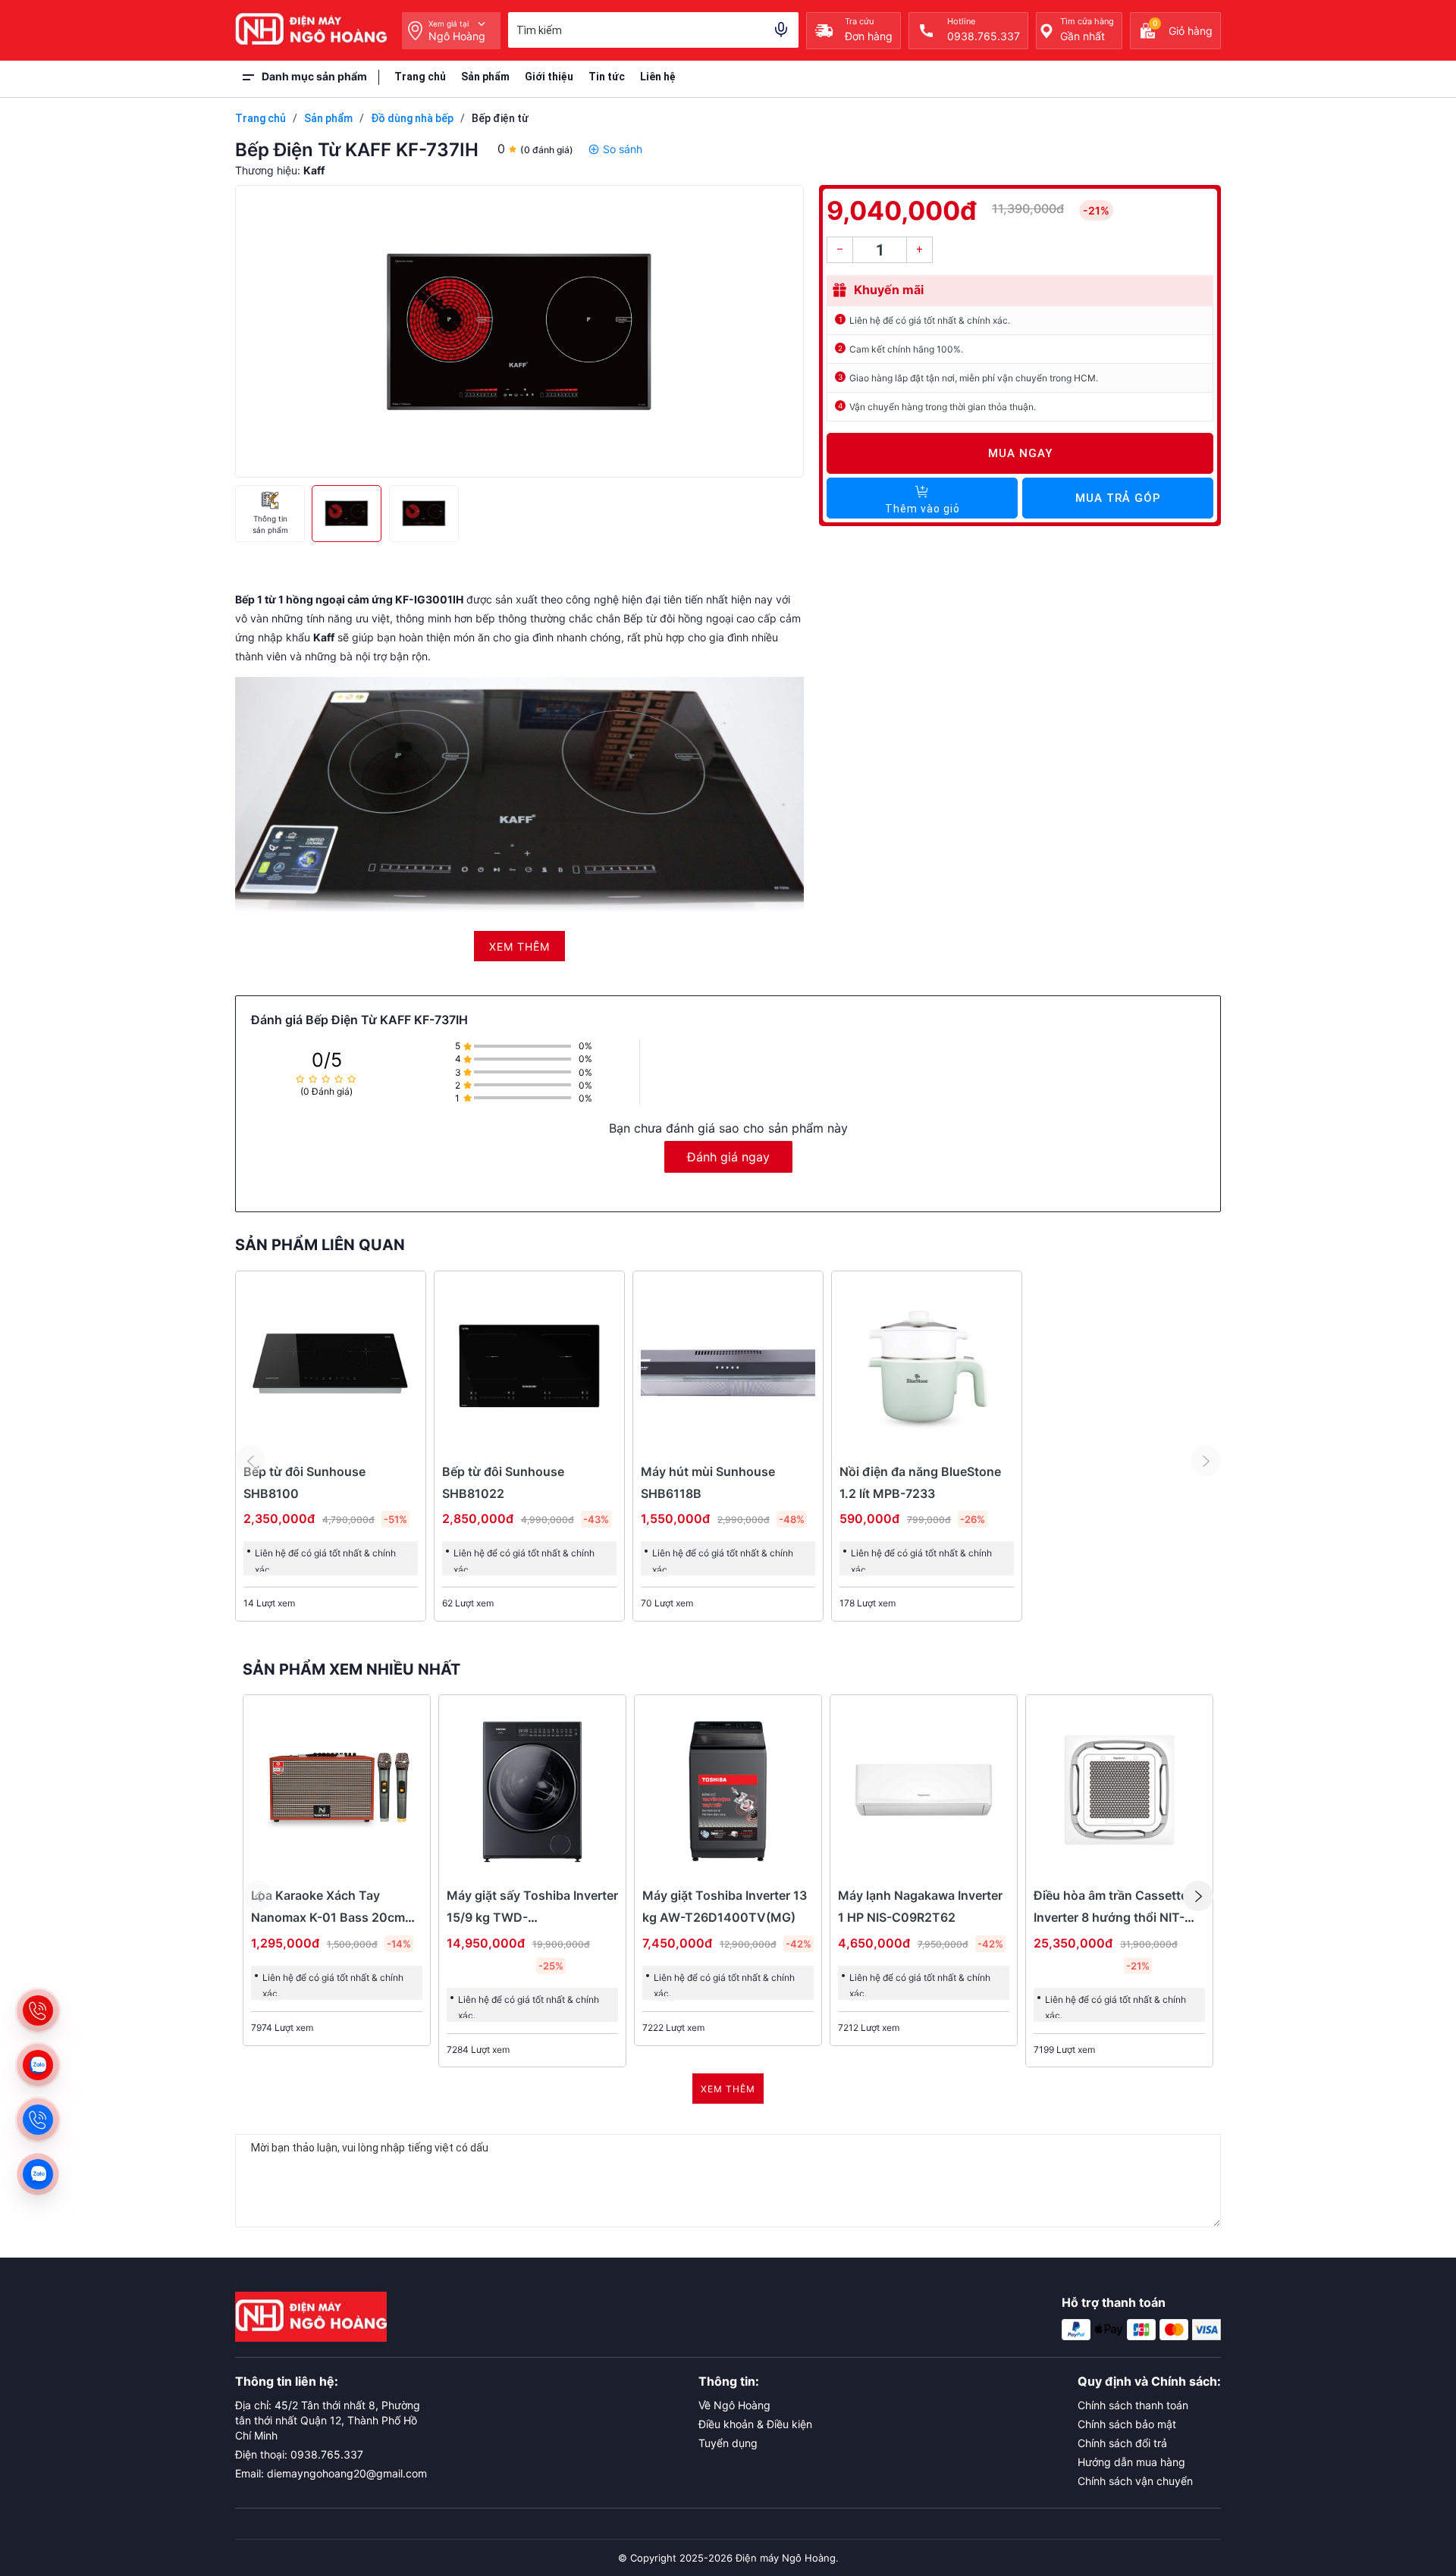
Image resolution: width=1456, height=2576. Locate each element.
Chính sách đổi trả (1122, 2443)
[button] (1198, 1896)
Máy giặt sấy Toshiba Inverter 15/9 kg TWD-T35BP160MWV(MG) (532, 1917)
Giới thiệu (549, 77)
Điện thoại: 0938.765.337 (299, 2454)
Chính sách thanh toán (1133, 2405)
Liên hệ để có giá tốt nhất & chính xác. (930, 320)
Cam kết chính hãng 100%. (906, 349)
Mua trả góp (1118, 498)
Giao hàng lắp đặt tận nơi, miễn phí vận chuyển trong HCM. (974, 378)
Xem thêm (728, 2089)
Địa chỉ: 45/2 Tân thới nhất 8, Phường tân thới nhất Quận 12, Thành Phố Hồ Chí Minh (328, 2420)
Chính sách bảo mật (1127, 2424)
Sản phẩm (485, 77)
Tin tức (607, 77)
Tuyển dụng (728, 2443)
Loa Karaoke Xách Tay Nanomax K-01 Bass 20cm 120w (328, 1917)
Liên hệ (658, 77)
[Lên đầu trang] (1410, 2470)
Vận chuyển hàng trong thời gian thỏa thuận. (943, 407)
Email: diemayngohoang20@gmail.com (331, 2473)
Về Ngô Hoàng (734, 2405)
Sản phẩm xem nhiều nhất (351, 1669)
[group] (519, 331)
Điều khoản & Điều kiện (755, 2424)
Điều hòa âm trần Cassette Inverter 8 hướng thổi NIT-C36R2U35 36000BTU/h (1111, 1917)
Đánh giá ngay (728, 1157)
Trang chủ (420, 77)
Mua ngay (1020, 453)
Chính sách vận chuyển (1135, 2481)
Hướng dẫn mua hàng (1131, 2462)
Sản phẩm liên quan (320, 1245)
